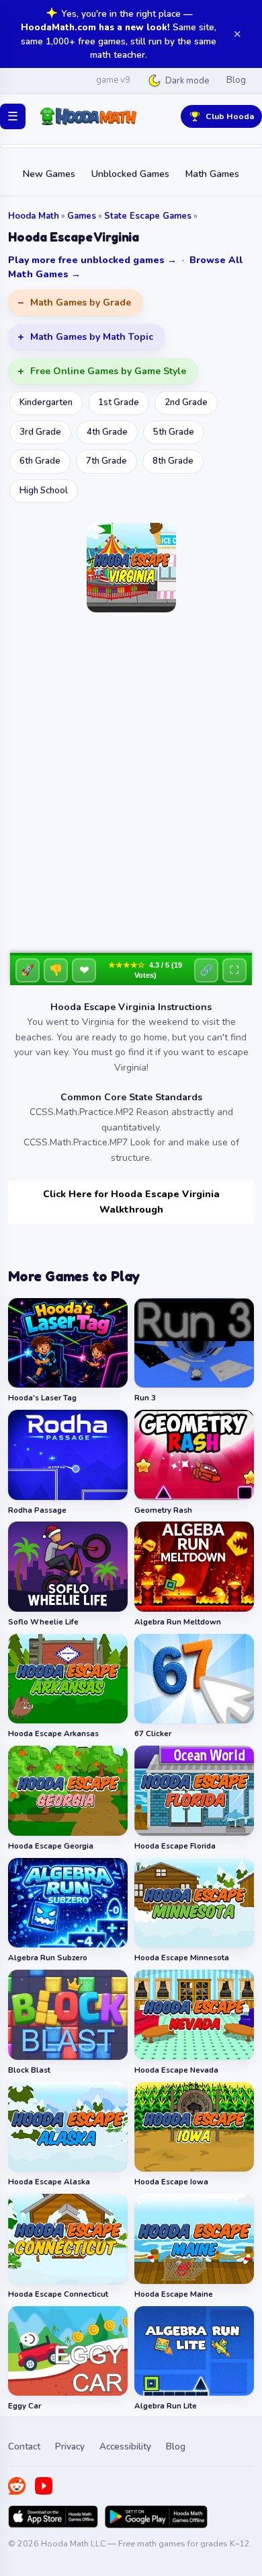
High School (44, 491)
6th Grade (40, 461)
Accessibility (125, 2446)
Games (82, 216)
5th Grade (174, 432)
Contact (24, 2446)
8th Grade (173, 461)
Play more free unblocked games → (92, 260)
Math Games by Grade (81, 302)
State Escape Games (148, 216)
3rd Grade (40, 432)
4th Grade (107, 432)
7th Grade (106, 461)
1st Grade (119, 402)
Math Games (212, 174)
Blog (236, 80)
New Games (49, 174)
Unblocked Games (130, 174)
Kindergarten (46, 402)
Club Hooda (230, 116)
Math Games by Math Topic (92, 337)
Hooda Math (34, 216)
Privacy (70, 2446)
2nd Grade (186, 402)
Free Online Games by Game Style (108, 371)
